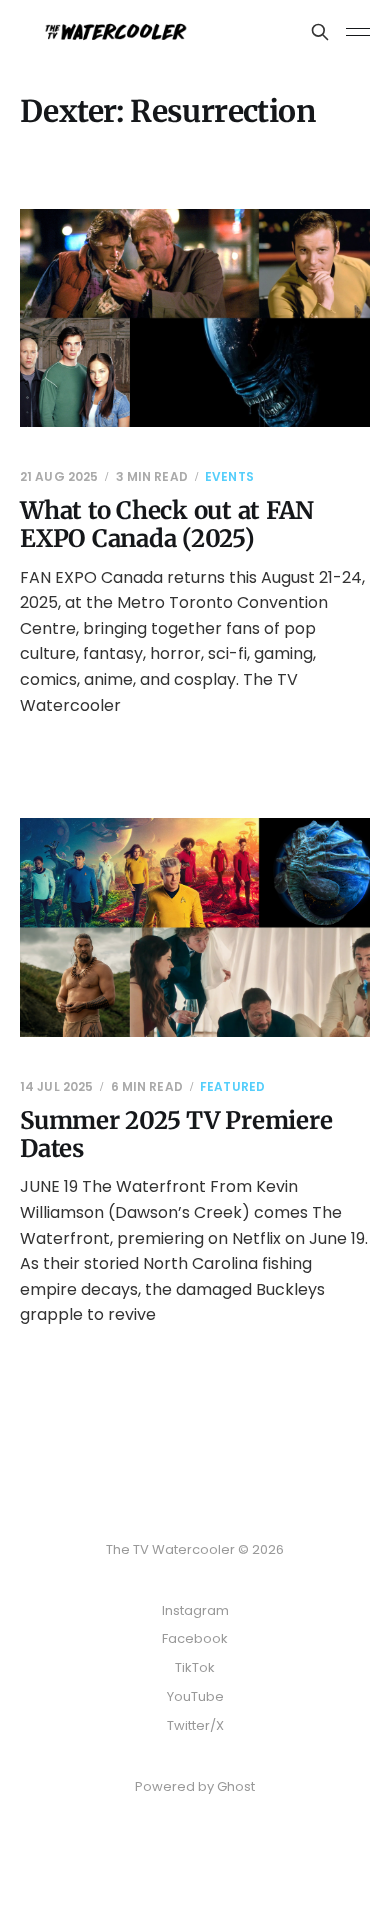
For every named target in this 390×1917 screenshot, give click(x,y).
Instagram (195, 1610)
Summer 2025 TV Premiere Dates (176, 1134)
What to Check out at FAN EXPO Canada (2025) (167, 524)
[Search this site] (320, 32)
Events (229, 476)
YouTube (195, 1696)
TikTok (195, 1667)
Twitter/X (195, 1725)
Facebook (195, 1638)
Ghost (236, 1786)
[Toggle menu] (358, 32)
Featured (232, 1086)
